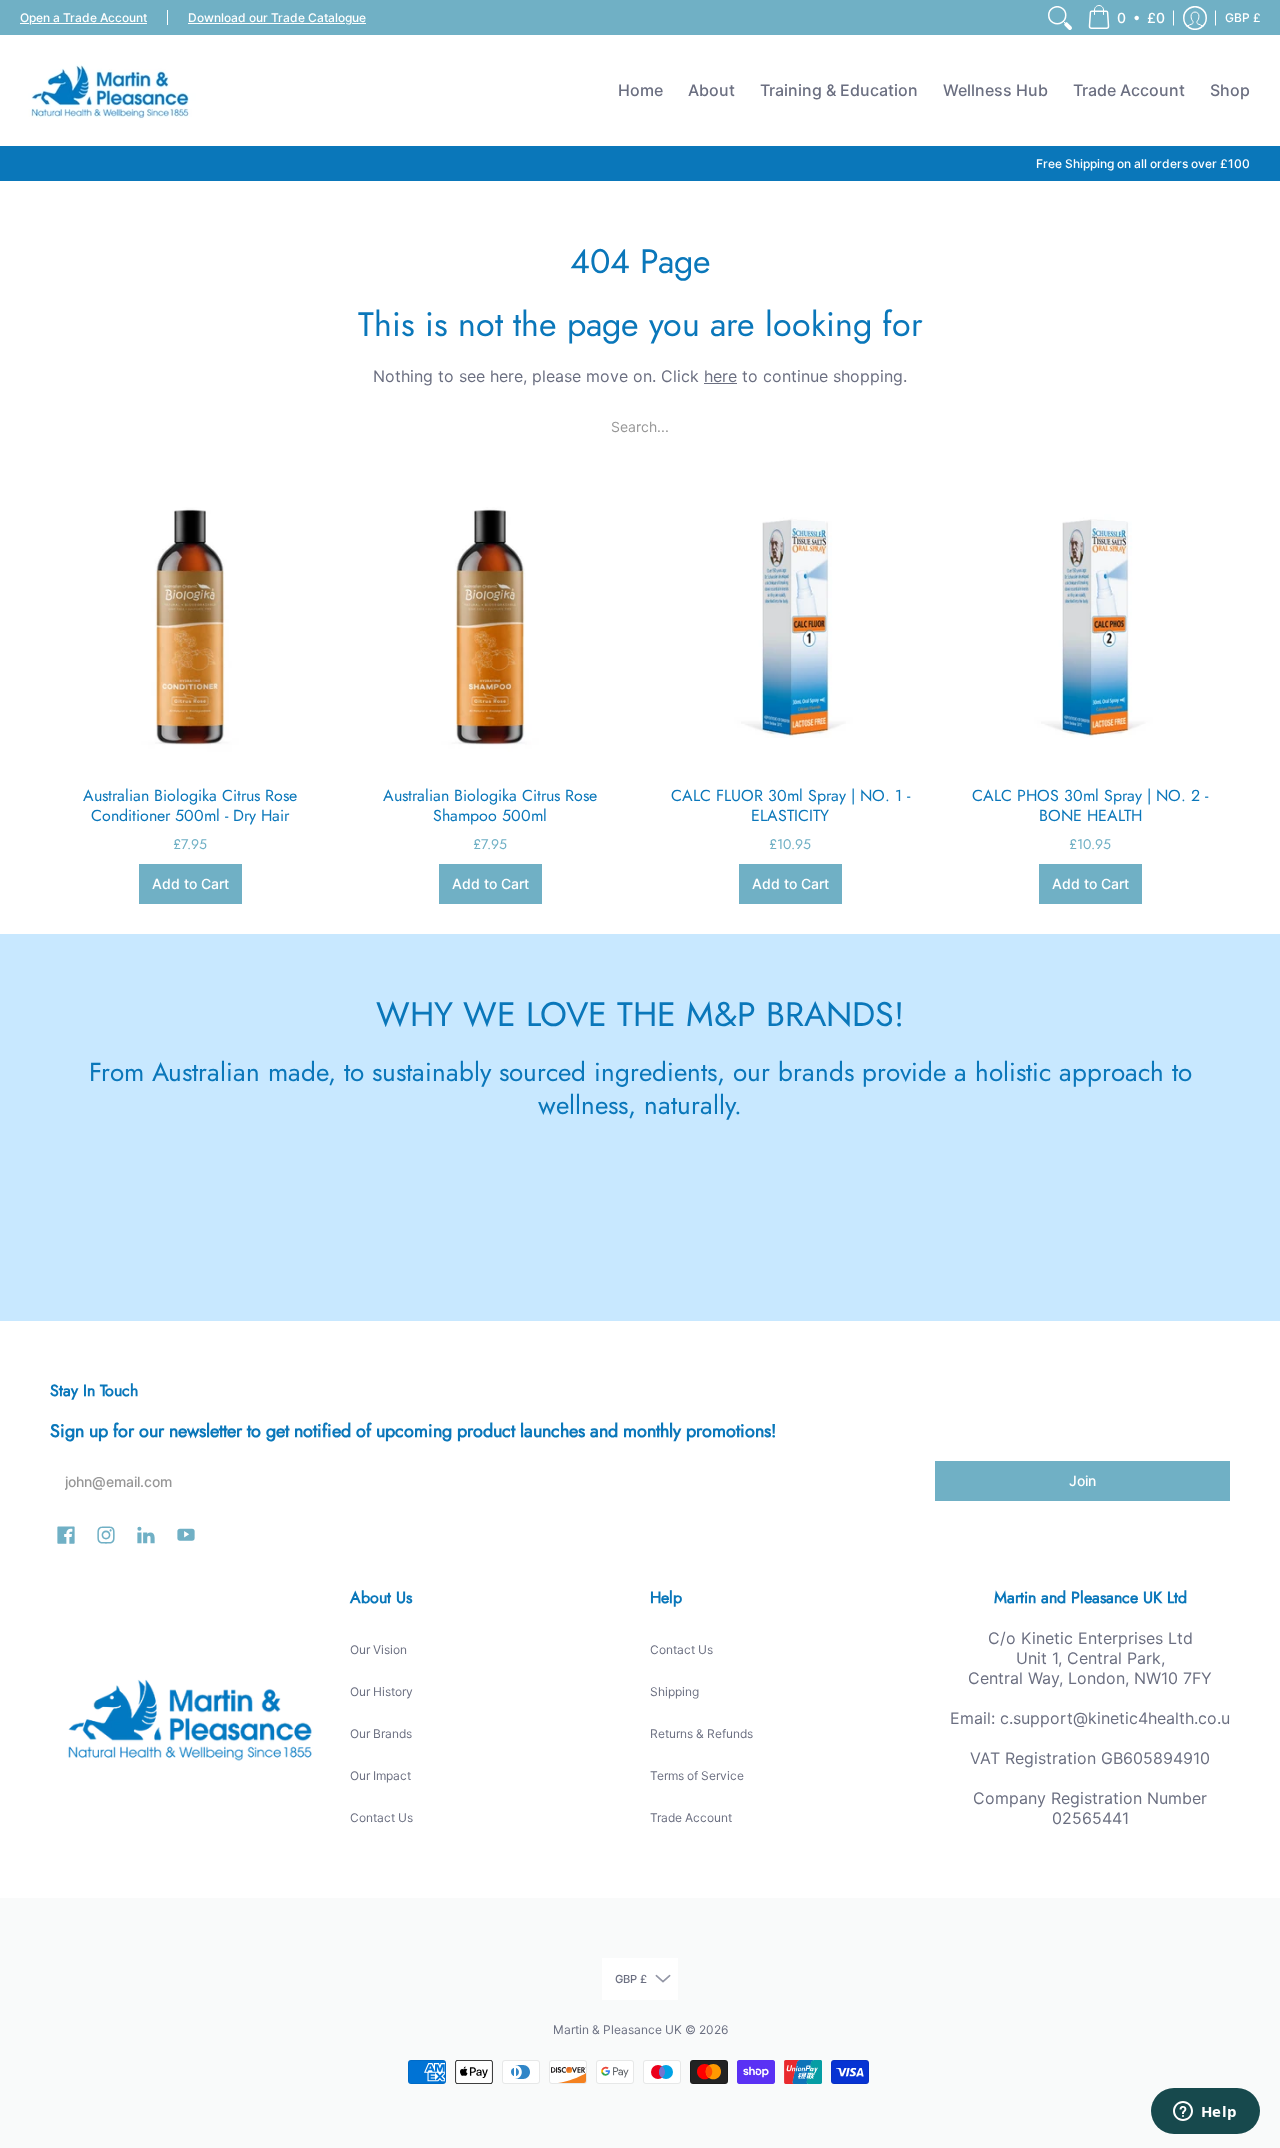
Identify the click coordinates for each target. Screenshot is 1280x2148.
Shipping (674, 1691)
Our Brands (381, 1733)
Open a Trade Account (83, 17)
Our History (381, 1691)
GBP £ (1243, 17)
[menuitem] (1060, 17)
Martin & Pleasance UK (617, 2029)
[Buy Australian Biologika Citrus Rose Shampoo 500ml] (490, 626)
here (720, 376)
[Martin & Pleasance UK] (110, 90)
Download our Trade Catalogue (277, 17)
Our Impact (380, 1775)
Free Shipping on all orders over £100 (1143, 163)
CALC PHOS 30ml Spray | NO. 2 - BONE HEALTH (1090, 805)
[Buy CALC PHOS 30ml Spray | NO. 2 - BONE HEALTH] (1090, 626)
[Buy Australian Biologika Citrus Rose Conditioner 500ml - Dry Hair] (190, 626)
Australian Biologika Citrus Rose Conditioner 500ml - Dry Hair (190, 805)
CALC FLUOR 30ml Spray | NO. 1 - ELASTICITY (790, 805)
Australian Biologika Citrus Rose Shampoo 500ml (490, 805)
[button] (1126, 17)
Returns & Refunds (701, 1733)
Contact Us (381, 1817)
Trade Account (691, 1817)
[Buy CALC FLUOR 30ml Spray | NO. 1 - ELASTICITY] (790, 626)
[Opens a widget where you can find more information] (1205, 2113)
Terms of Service (697, 1775)
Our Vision (378, 1649)
